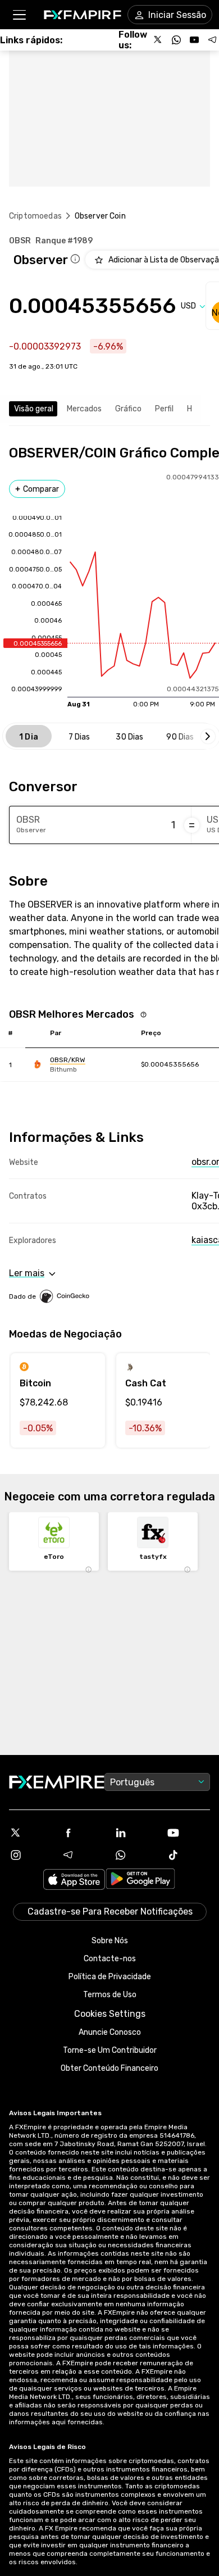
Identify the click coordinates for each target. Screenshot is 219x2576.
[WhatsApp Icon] (136, 1855)
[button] (19, 15)
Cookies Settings (110, 2014)
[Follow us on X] (158, 40)
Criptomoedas (35, 216)
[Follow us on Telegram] (212, 40)
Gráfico (128, 409)
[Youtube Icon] (189, 1833)
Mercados (84, 409)
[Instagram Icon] (31, 1855)
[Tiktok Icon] (189, 1855)
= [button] (192, 825)
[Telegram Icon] (84, 1855)
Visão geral (34, 409)
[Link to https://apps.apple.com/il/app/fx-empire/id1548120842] (74, 1881)
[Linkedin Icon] (136, 1833)
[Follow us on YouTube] (194, 40)
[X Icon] (31, 1833)
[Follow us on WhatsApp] (176, 40)
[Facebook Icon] (84, 1833)
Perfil (164, 409)
